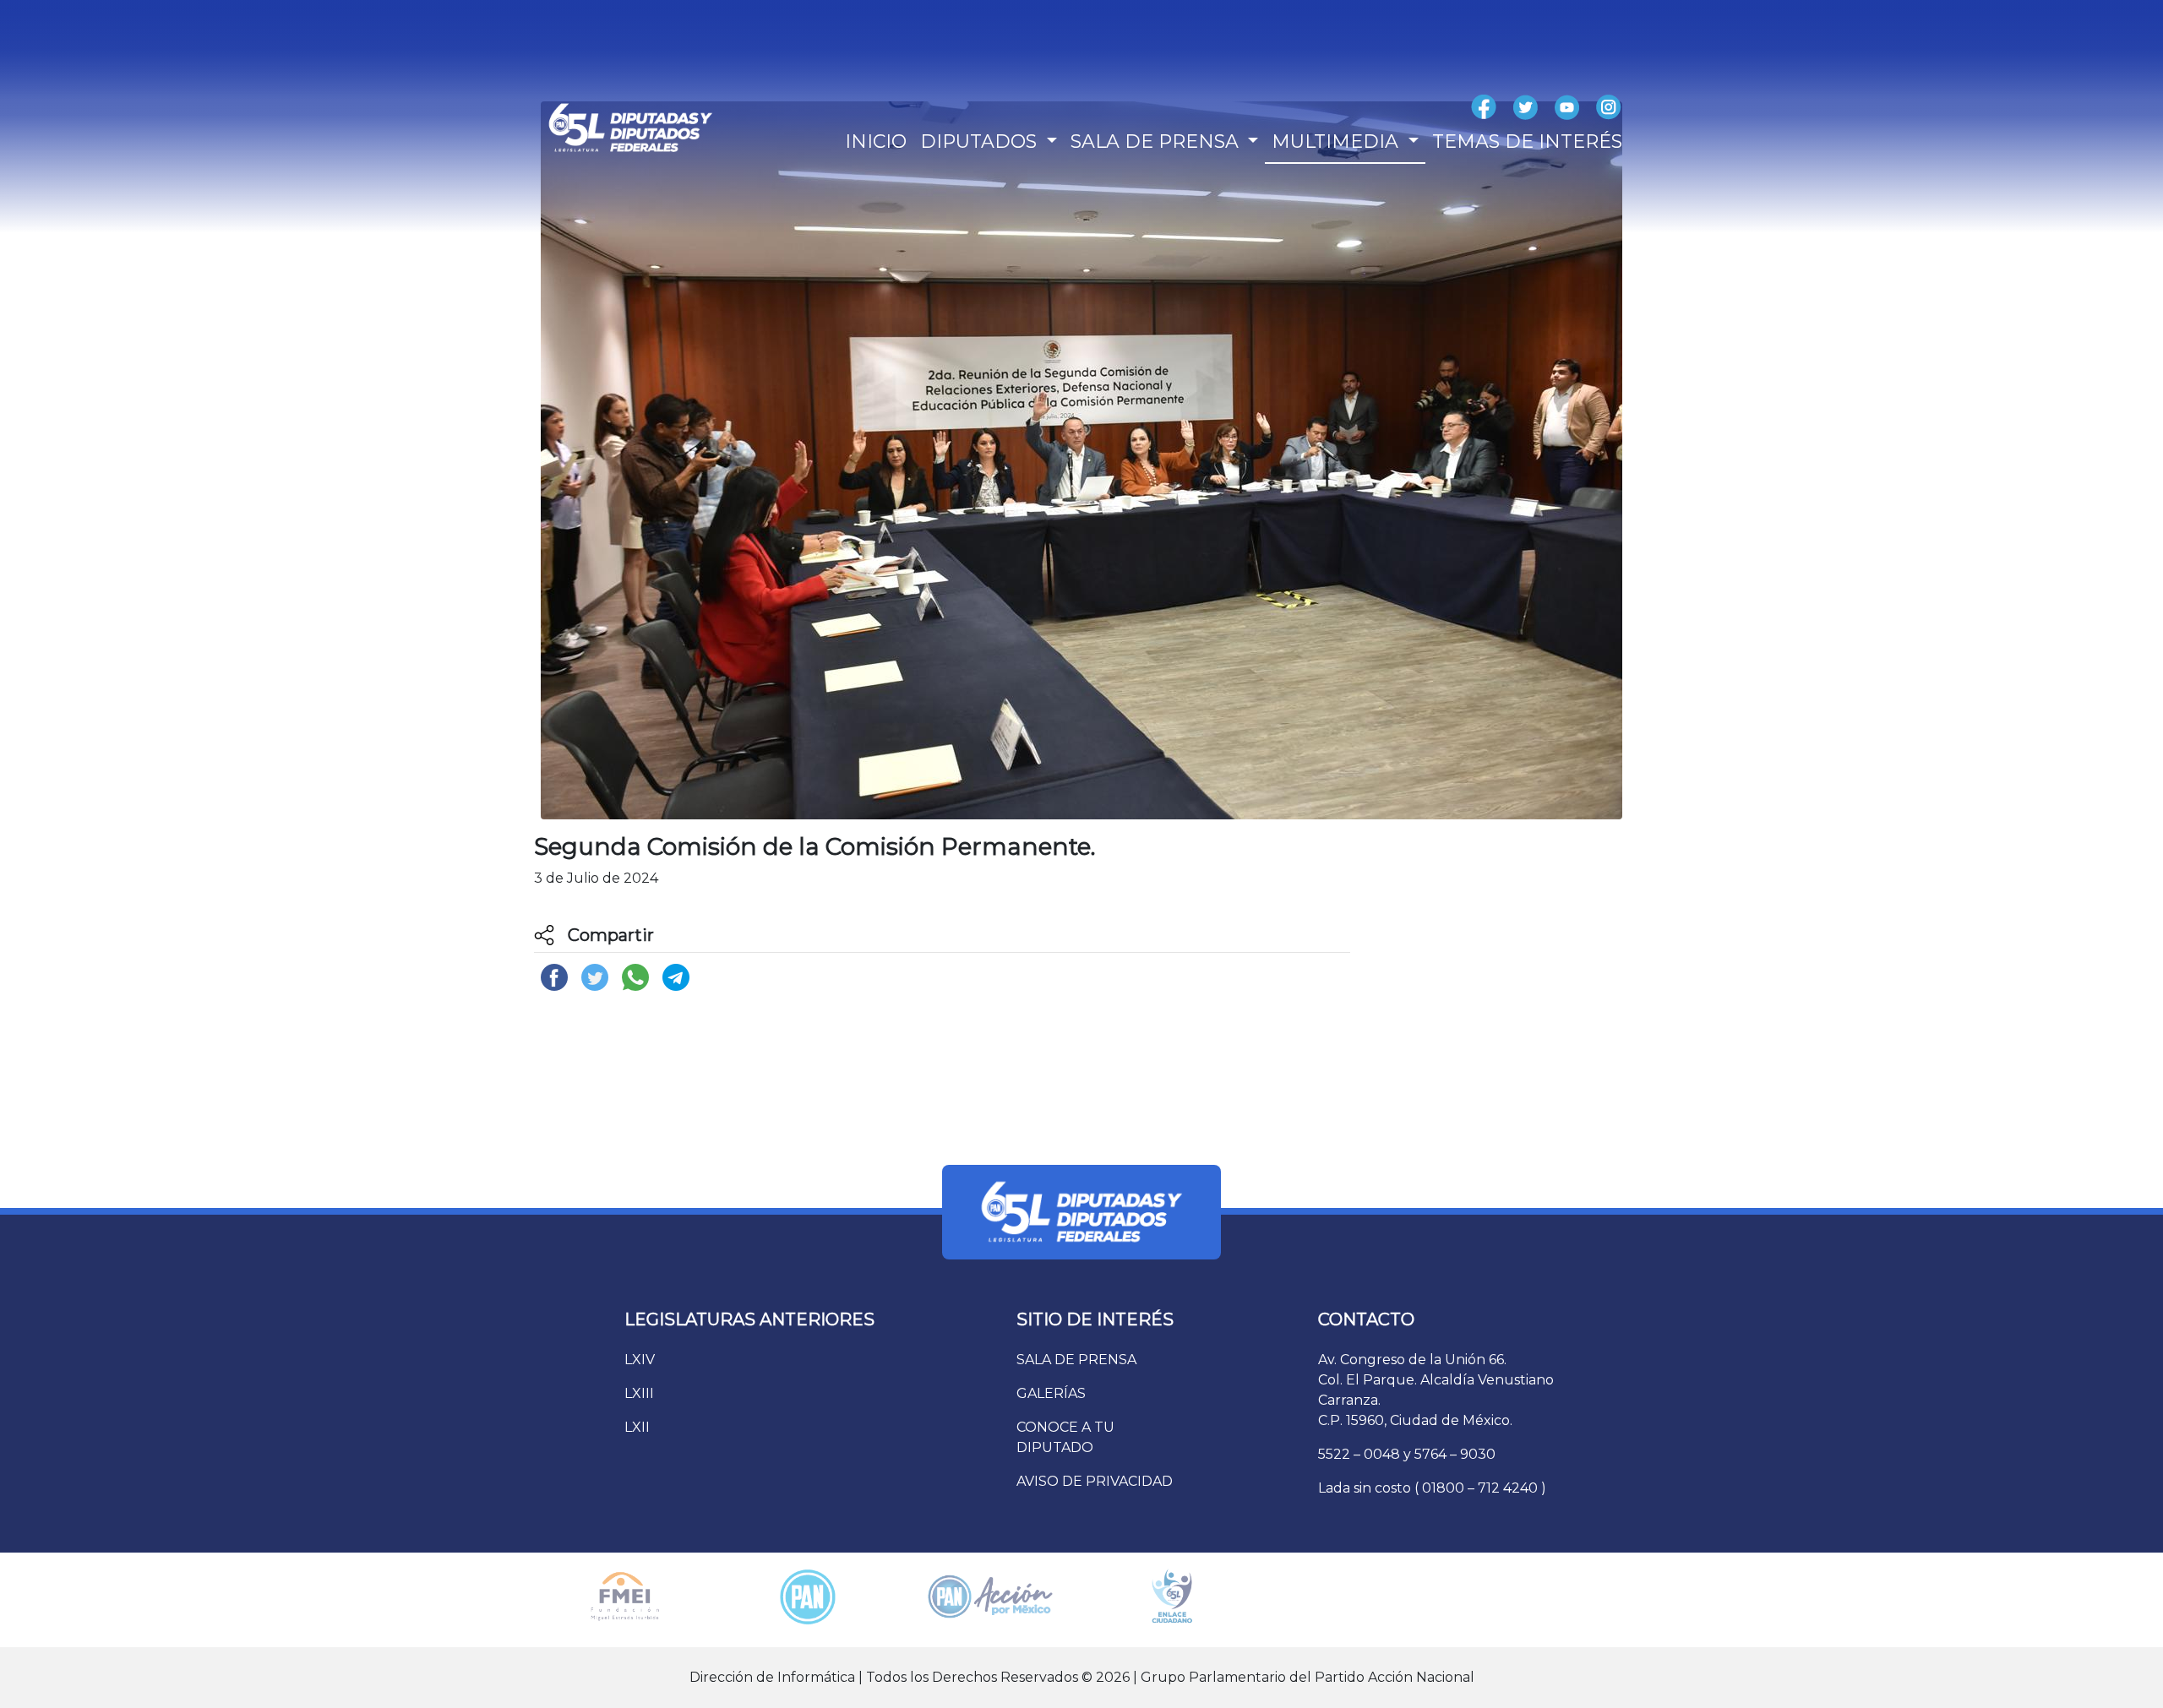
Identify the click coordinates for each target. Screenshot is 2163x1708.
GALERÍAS (1051, 1393)
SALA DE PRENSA (1076, 1360)
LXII (637, 1427)
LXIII (639, 1393)
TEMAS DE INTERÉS (1527, 141)
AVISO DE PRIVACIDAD (1095, 1481)
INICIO (876, 141)
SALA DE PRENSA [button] (1157, 141)
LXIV (640, 1360)
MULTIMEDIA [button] (1338, 141)
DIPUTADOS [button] (981, 141)
